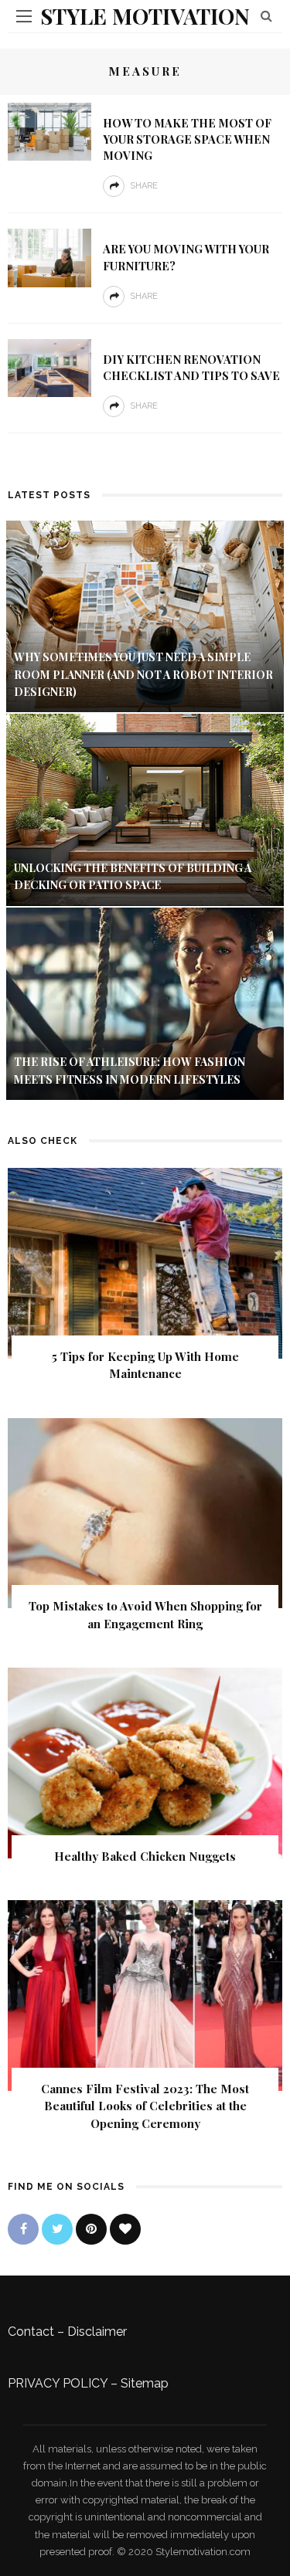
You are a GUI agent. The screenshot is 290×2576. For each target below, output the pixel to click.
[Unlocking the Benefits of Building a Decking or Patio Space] (145, 809)
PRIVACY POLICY (58, 2383)
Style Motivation (145, 16)
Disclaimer (97, 2332)
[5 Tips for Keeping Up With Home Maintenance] (145, 1262)
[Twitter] (57, 2229)
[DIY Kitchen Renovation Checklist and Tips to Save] (49, 367)
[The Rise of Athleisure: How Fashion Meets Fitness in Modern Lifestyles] (145, 1003)
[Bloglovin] (125, 2229)
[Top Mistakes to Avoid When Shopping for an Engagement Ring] (145, 1512)
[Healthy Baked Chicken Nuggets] (145, 1761)
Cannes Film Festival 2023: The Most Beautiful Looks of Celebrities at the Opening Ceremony (145, 2106)
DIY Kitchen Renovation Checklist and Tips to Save (191, 367)
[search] (266, 16)
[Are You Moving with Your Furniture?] (49, 257)
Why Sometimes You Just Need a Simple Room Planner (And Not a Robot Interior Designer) (143, 674)
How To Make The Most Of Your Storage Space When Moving (187, 139)
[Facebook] (23, 2229)
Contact (31, 2332)
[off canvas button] (24, 16)
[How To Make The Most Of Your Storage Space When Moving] (49, 131)
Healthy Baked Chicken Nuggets (145, 1856)
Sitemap (145, 2383)
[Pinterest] (91, 2229)
